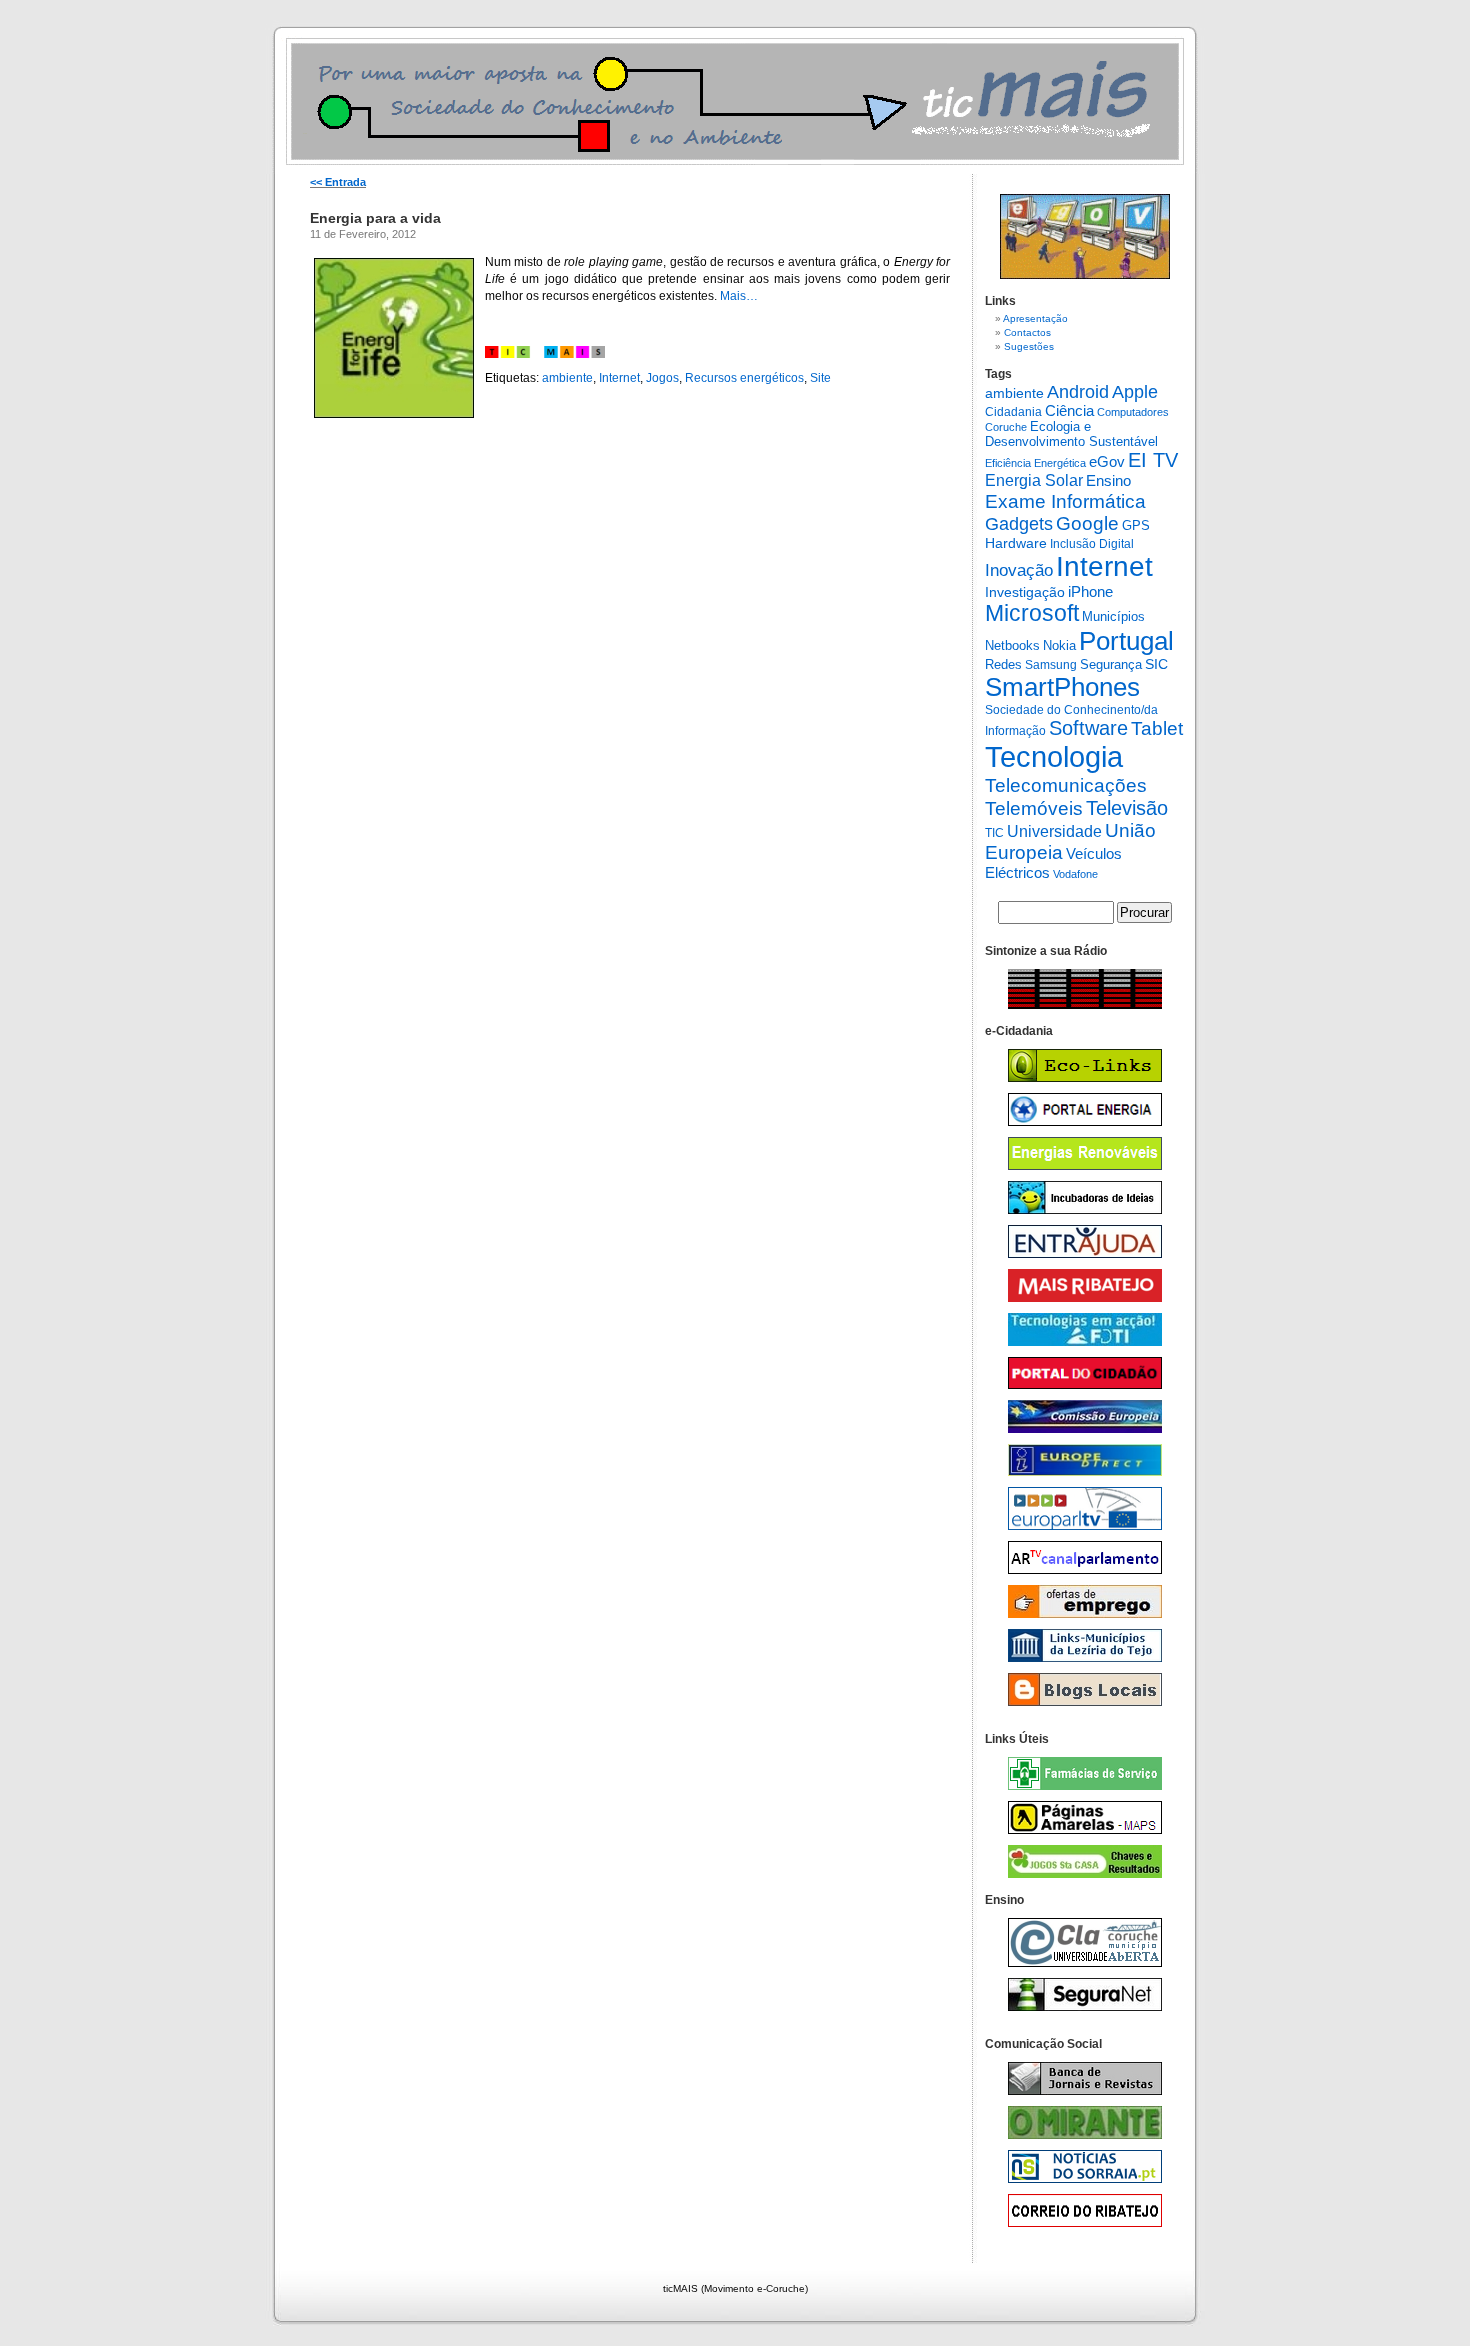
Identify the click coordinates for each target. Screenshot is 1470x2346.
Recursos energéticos (744, 378)
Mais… (739, 296)
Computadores (1133, 412)
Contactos (1027, 332)
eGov (1107, 462)
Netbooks (1012, 645)
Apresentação (1035, 318)
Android (1078, 391)
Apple (1135, 392)
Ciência (1069, 411)
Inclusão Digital (1092, 544)
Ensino (1108, 481)
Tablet (1157, 728)
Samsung (1051, 665)
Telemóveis (1034, 808)
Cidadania (1013, 412)
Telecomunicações (1066, 785)
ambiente (567, 378)
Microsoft (1032, 613)
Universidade (1054, 831)
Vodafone (1075, 874)
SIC (1156, 664)
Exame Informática (1065, 501)
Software (1088, 728)
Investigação (1025, 592)
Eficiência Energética (1035, 463)
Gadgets (1019, 524)
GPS (1136, 525)
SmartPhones (1062, 687)
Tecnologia (1054, 756)
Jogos (662, 378)
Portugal (1126, 641)
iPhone (1090, 591)
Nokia (1059, 645)
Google (1087, 523)
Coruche (1006, 427)
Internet (619, 378)
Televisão (1127, 808)
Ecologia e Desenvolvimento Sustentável (1071, 434)
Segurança (1111, 664)
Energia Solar (1034, 480)
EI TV (1153, 460)
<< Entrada (338, 182)
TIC (994, 833)
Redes (1003, 664)
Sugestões (1029, 346)
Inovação (1019, 570)
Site (820, 378)
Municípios (1113, 616)
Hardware (1016, 543)
